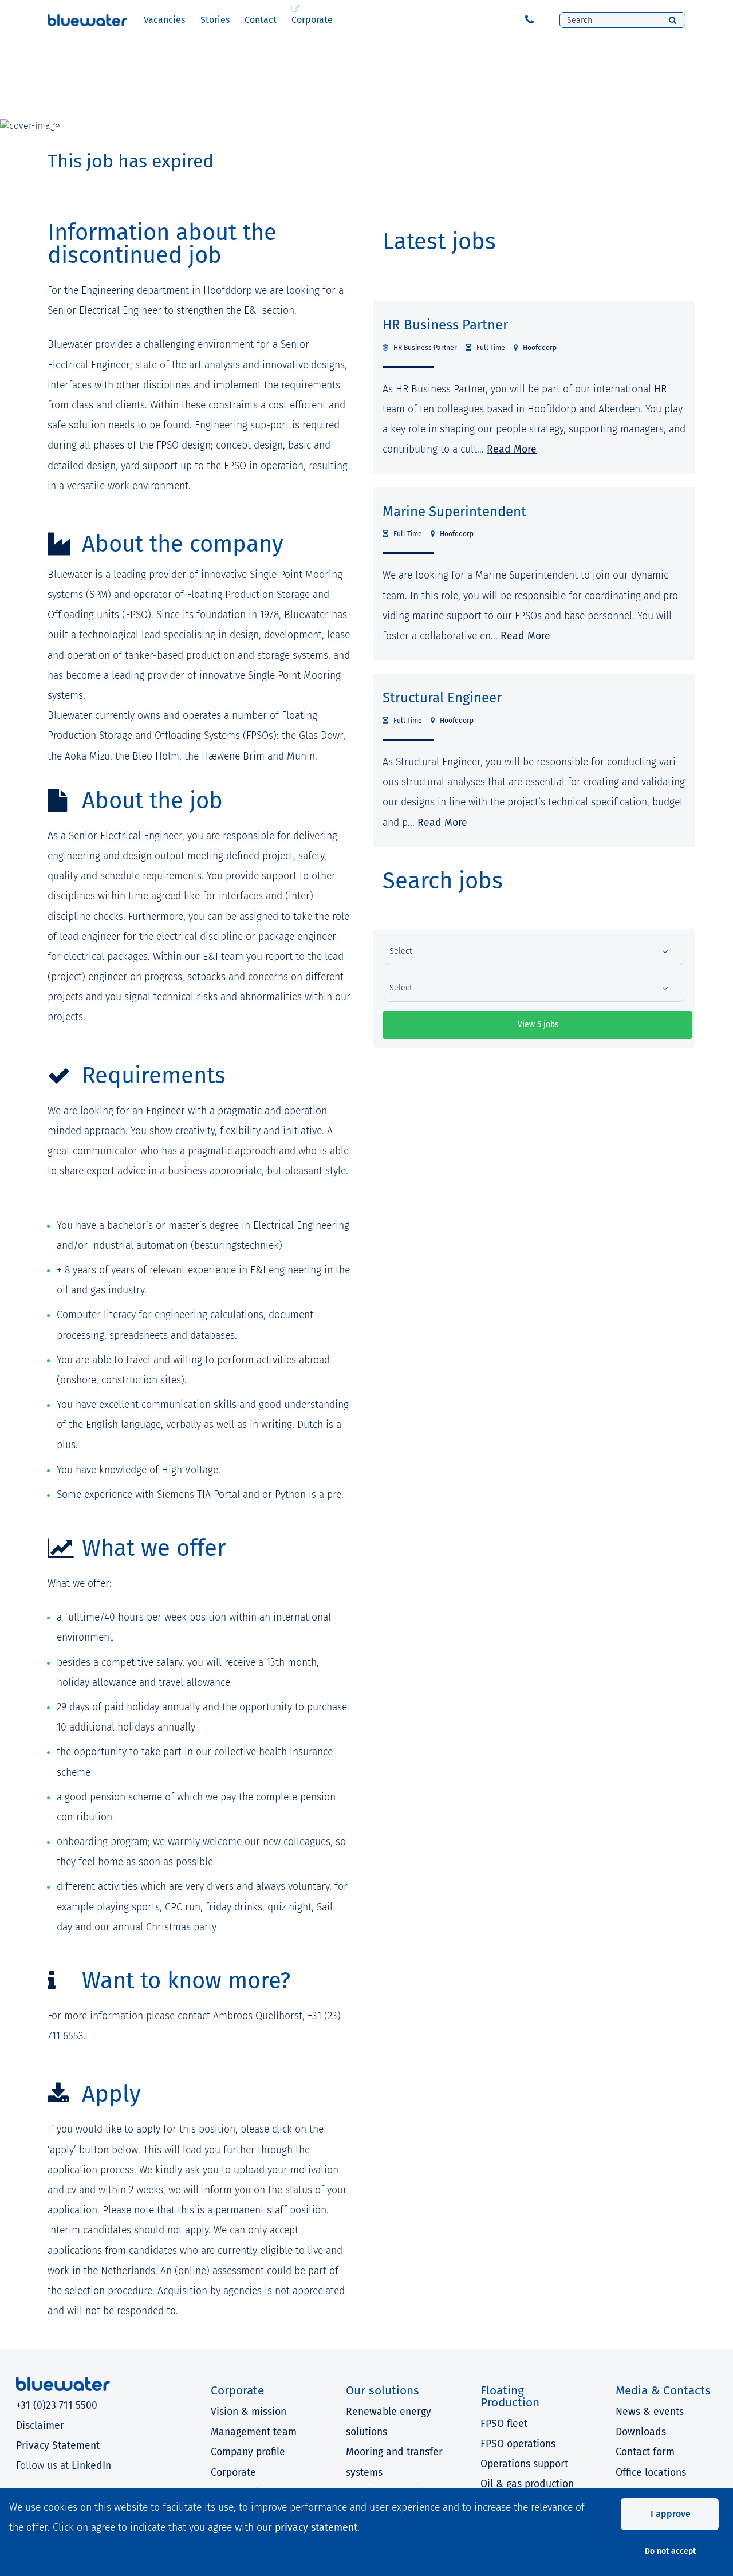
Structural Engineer (442, 698)
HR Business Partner (445, 325)
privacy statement (316, 2528)
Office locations (651, 2473)
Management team (254, 2432)
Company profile (248, 2452)
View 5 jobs (538, 1024)
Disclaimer (40, 2426)
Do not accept (670, 2551)
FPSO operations (518, 2444)
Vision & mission (249, 2412)
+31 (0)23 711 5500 (57, 2406)
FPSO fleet (504, 2424)
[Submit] (673, 20)
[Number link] (532, 20)
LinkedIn (91, 2466)
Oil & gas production (527, 2484)
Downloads (641, 2432)
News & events (650, 2412)
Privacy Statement (58, 2446)
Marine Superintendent (454, 512)
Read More (512, 449)
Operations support (524, 2464)
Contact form (645, 2452)
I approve (671, 2514)
